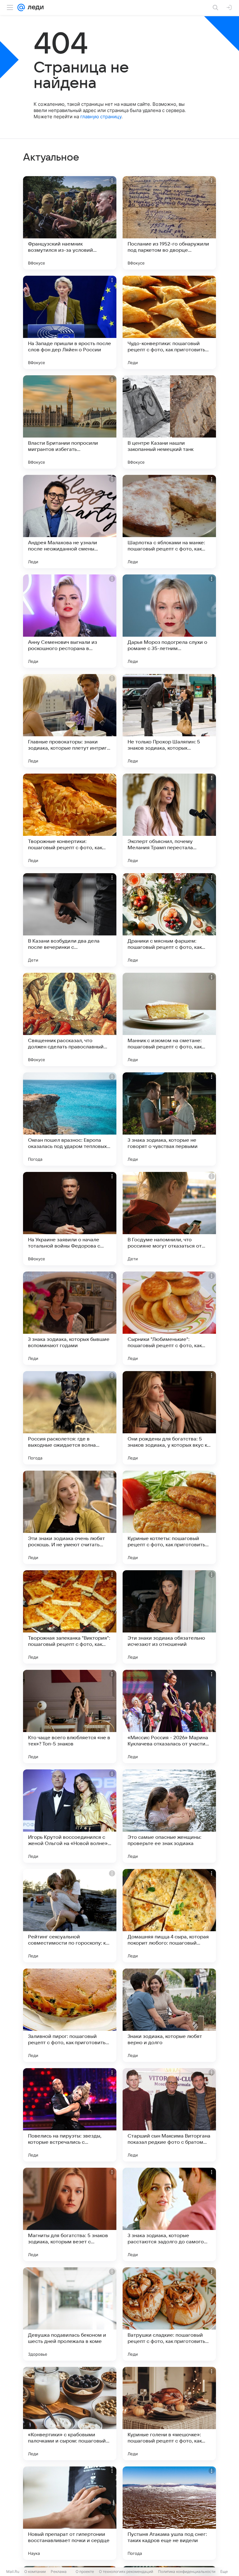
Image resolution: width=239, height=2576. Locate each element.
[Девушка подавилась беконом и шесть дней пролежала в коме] (70, 2314)
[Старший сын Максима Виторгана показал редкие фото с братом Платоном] (169, 2115)
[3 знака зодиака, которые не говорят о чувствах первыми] (169, 1119)
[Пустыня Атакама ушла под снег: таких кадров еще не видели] (169, 2513)
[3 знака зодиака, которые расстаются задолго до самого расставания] (169, 2214)
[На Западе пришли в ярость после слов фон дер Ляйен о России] (70, 322)
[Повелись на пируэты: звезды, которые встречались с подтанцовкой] (70, 2115)
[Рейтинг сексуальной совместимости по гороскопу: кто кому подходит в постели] (70, 1916)
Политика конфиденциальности (187, 2571)
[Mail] (21, 7)
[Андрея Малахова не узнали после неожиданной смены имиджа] (70, 522)
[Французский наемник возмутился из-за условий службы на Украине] (70, 223)
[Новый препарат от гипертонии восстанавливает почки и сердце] (70, 2513)
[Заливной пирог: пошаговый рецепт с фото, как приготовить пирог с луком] (70, 2015)
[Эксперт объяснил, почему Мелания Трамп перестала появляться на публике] (169, 820)
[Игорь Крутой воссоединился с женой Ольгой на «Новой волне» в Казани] (70, 1816)
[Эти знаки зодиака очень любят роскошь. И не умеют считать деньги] (70, 1517)
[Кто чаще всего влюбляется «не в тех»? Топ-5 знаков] (70, 1717)
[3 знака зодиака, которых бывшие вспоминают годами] (70, 1318)
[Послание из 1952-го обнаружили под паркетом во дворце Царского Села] (169, 223)
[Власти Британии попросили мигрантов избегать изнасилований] (70, 422)
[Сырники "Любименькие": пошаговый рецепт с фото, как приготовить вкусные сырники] (169, 1318)
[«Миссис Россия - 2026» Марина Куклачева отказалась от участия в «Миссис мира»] (169, 1717)
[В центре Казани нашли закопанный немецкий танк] (169, 422)
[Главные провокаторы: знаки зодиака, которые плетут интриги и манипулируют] (70, 721)
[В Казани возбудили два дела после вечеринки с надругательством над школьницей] (70, 920)
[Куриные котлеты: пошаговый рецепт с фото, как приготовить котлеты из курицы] (169, 1517)
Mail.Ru (13, 2571)
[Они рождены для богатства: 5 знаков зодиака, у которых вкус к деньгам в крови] (169, 1418)
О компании (35, 2571)
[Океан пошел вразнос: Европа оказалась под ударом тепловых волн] (70, 1119)
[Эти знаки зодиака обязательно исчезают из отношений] (169, 1617)
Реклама (59, 2571)
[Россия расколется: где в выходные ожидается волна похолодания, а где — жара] (70, 1418)
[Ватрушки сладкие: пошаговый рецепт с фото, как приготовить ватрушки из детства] (169, 2314)
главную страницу (101, 117)
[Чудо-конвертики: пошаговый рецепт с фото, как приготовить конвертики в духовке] (169, 322)
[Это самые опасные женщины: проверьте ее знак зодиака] (169, 1816)
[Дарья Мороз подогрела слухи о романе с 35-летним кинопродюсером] (169, 621)
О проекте (85, 2571)
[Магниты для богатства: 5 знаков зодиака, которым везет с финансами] (70, 2214)
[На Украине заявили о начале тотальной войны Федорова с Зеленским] (70, 1219)
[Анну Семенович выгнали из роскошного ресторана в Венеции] (70, 621)
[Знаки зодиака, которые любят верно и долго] (169, 2015)
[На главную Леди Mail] (34, 7)
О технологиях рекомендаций (126, 2571)
